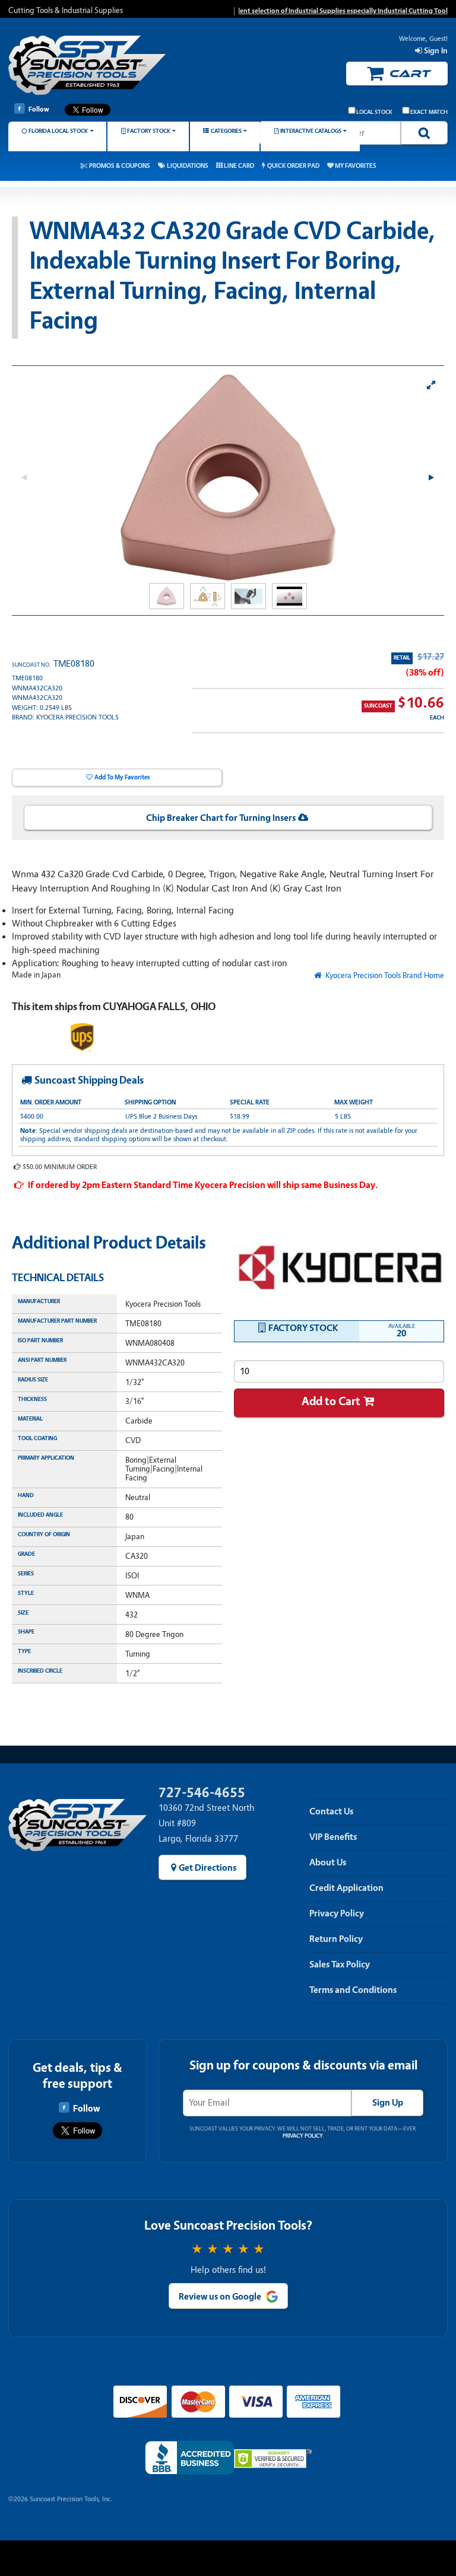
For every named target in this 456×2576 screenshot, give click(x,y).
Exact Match (429, 112)
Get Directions (208, 1868)
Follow (39, 109)
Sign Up (388, 2103)
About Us (328, 1862)
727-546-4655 (202, 1793)
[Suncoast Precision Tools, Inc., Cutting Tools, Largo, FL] (189, 2461)
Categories (226, 131)
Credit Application (346, 1888)
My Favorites (356, 166)
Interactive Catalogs (311, 131)
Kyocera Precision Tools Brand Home (384, 975)
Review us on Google (220, 2297)
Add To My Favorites (122, 777)
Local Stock (374, 112)
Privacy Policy (337, 1913)
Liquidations (188, 166)
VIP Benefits (333, 1837)
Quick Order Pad (293, 166)
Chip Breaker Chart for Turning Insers (221, 818)
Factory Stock (149, 131)
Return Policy (336, 1939)
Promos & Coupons (120, 166)
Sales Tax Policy (340, 1964)
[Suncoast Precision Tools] (87, 67)
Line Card (239, 166)
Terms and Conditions (353, 1990)
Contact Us (331, 1811)
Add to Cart (331, 1401)
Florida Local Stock (58, 131)
